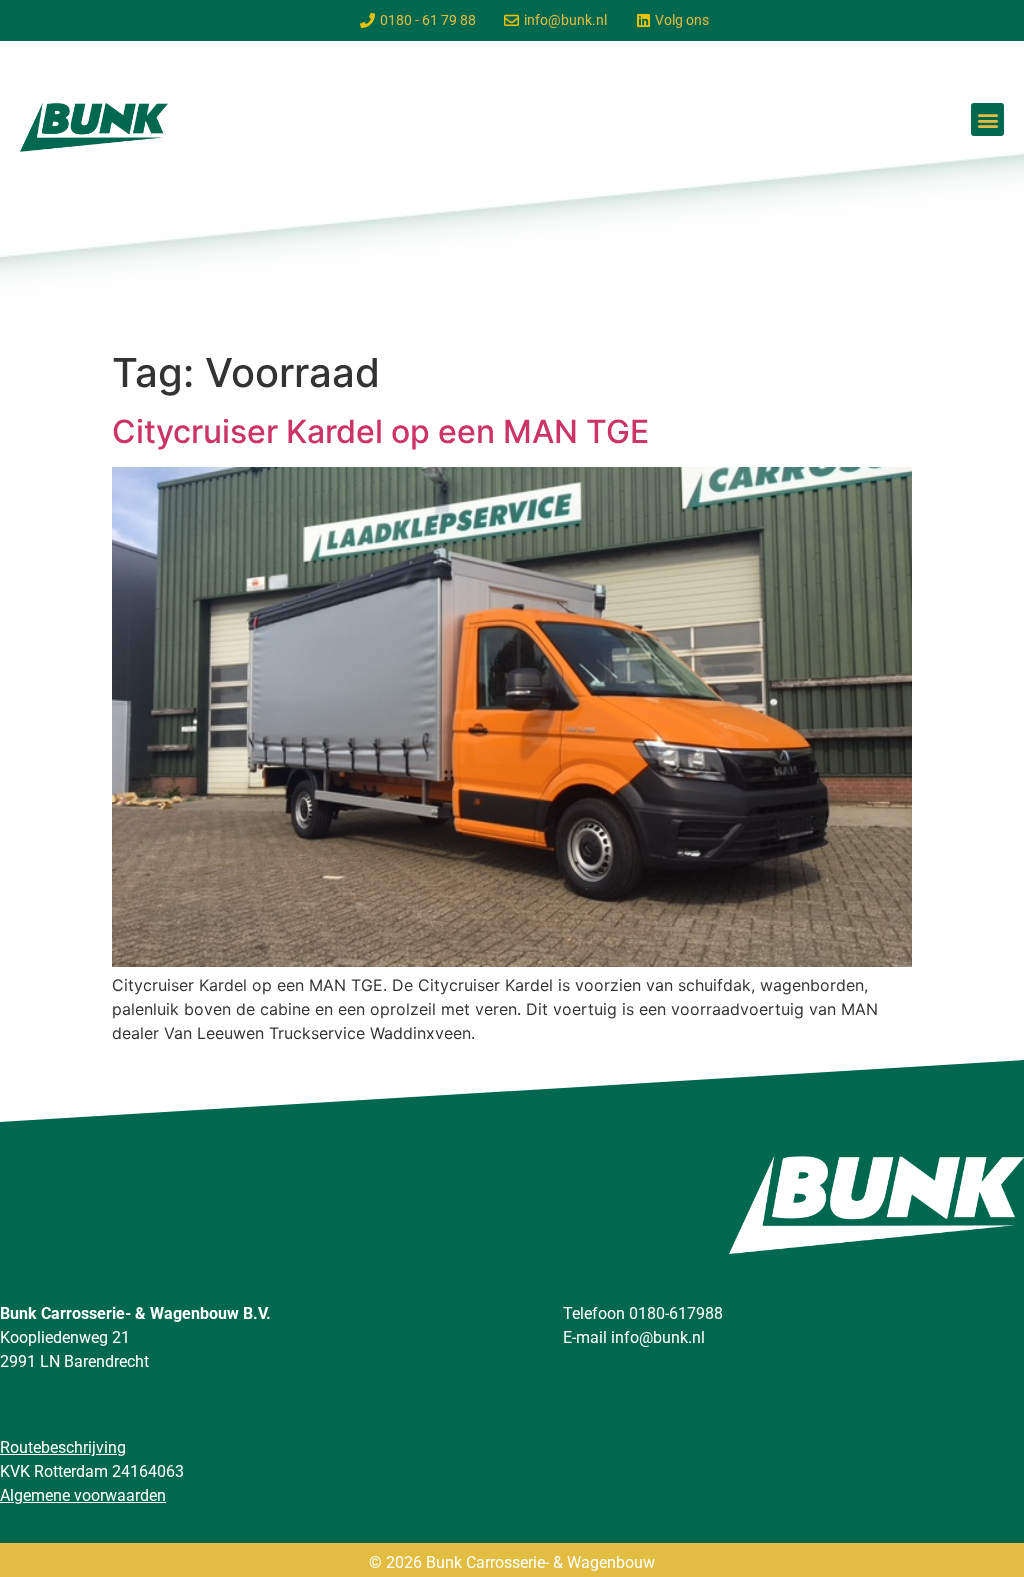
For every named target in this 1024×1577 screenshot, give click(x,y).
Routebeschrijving (63, 1447)
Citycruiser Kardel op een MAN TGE (380, 431)
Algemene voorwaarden (83, 1495)
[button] (987, 119)
